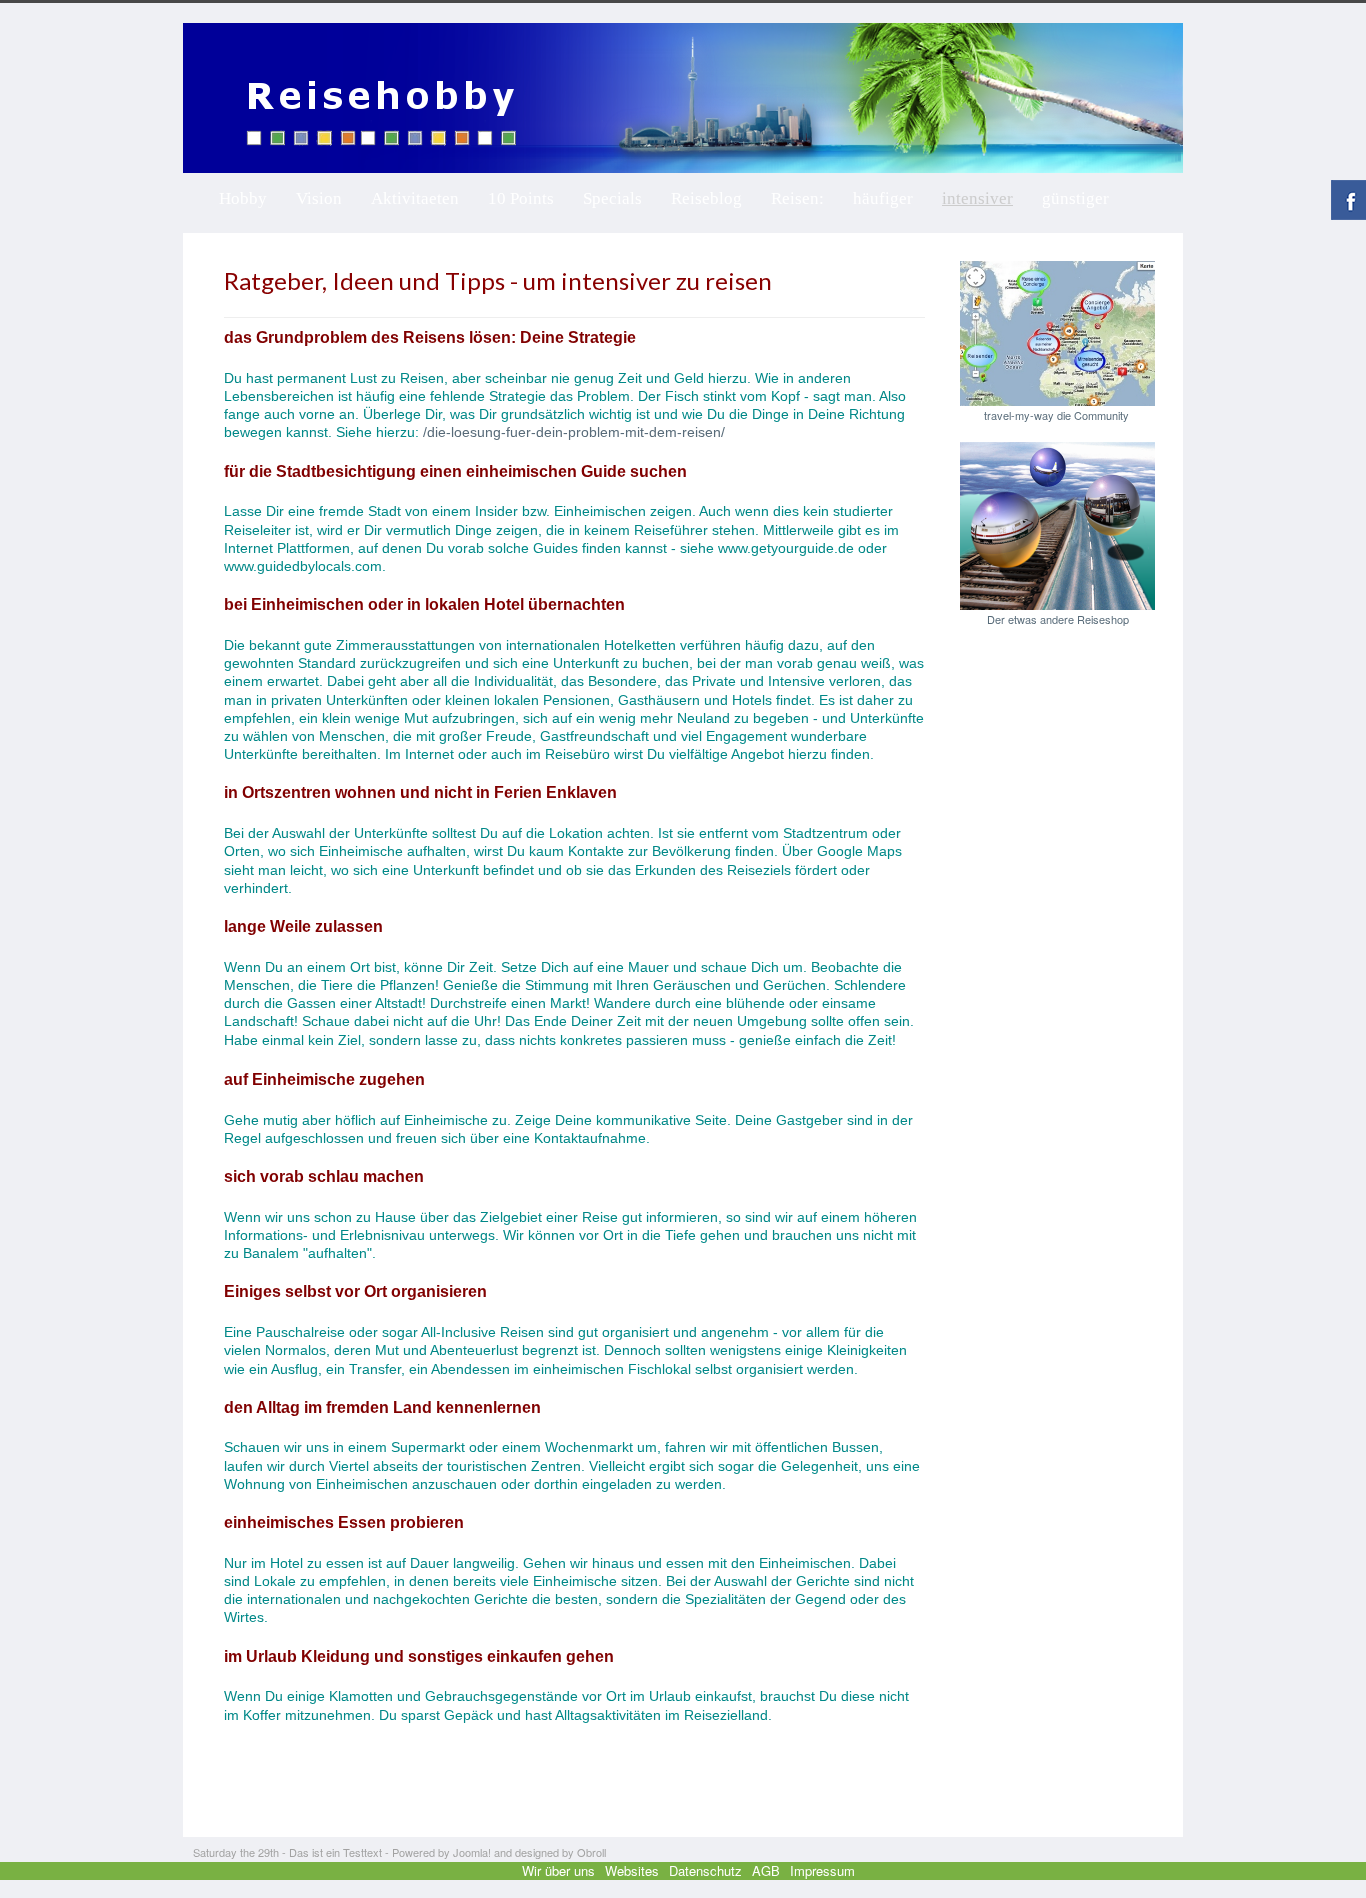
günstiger (1075, 198)
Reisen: (797, 198)
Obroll (591, 1852)
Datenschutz (705, 1870)
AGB (766, 1870)
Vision (319, 198)
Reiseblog (706, 198)
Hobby (243, 198)
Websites (632, 1870)
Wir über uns (558, 1870)
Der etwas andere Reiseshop (1058, 619)
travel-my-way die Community (1058, 415)
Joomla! (472, 1852)
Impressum (822, 1870)
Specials (612, 198)
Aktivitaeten (415, 198)
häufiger (883, 198)
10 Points (521, 198)
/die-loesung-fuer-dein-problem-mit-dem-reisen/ (574, 432)
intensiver (977, 198)
